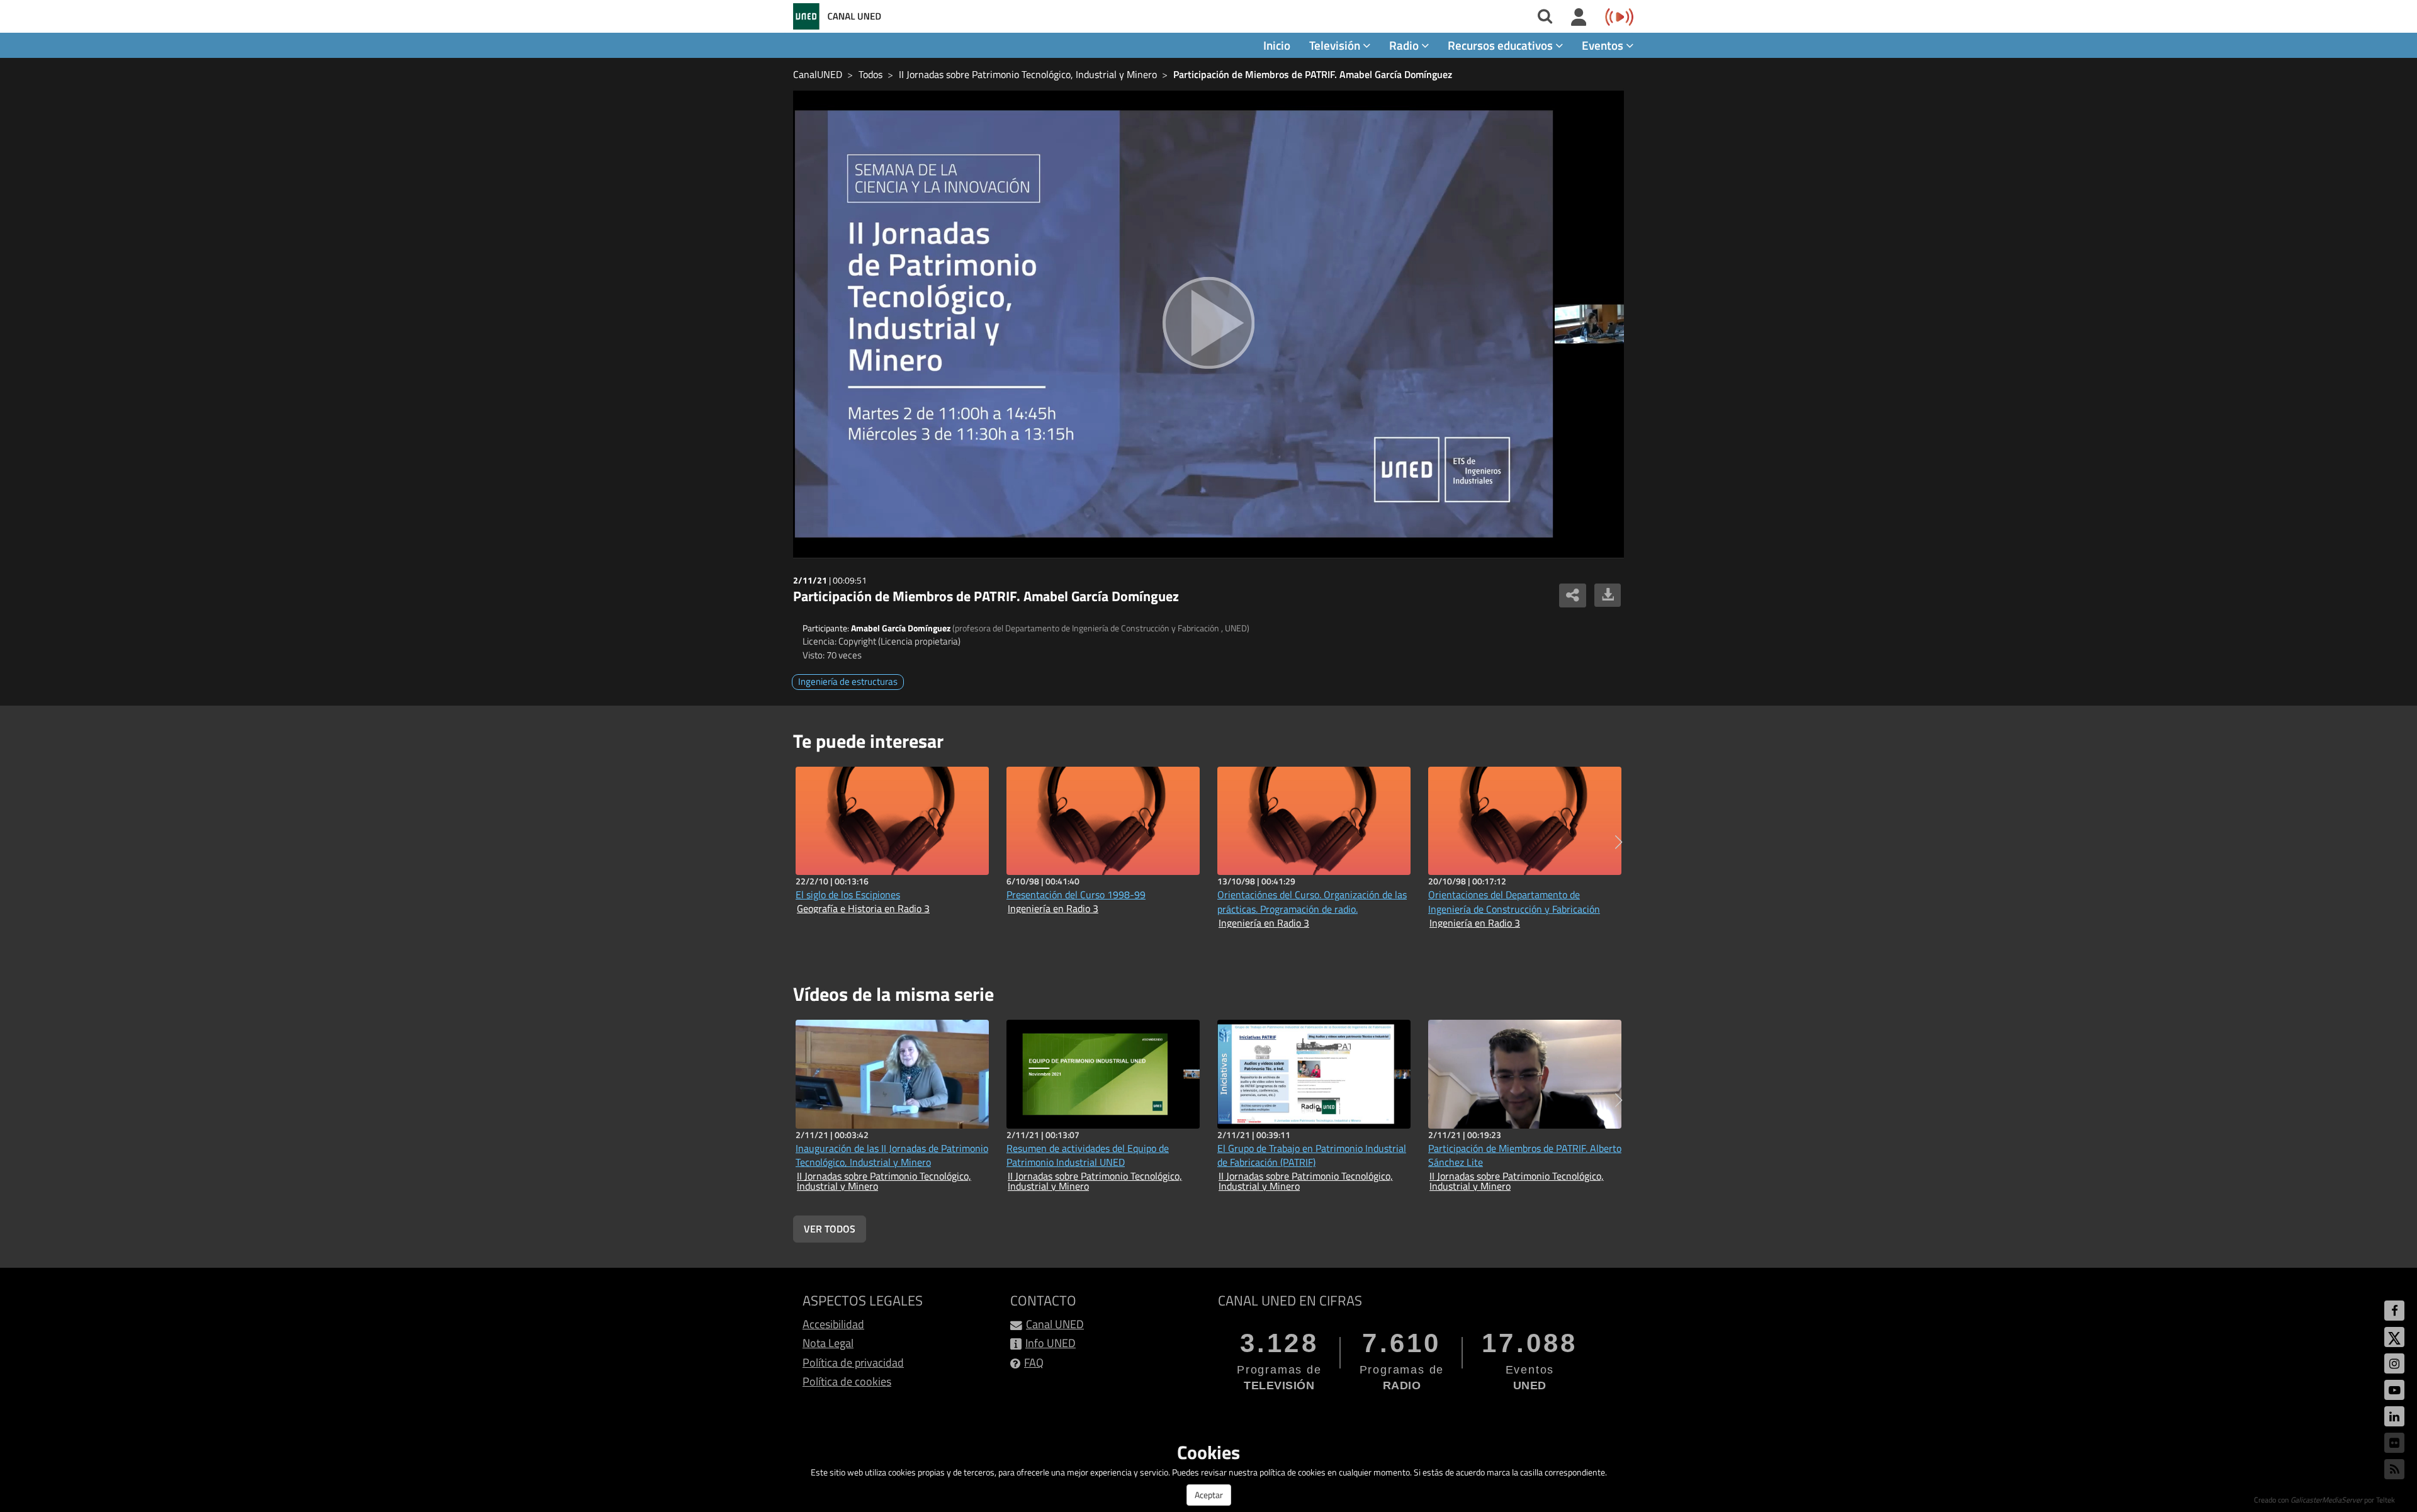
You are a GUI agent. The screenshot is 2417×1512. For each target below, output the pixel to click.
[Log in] (1579, 18)
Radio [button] (1405, 45)
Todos (870, 74)
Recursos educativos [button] (1501, 45)
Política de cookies (847, 1381)
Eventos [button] (1604, 45)
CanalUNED (818, 74)
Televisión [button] (1336, 45)
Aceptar (1209, 1495)
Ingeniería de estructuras (848, 681)
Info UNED (1051, 1343)
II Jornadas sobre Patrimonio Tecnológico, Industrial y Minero (1028, 74)
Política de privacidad (853, 1362)
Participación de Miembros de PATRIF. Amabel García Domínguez (1313, 74)
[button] (1619, 842)
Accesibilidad (833, 1324)
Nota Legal (828, 1343)
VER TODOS (830, 1229)
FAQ (1034, 1362)
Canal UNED (1055, 1324)
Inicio (1277, 45)
